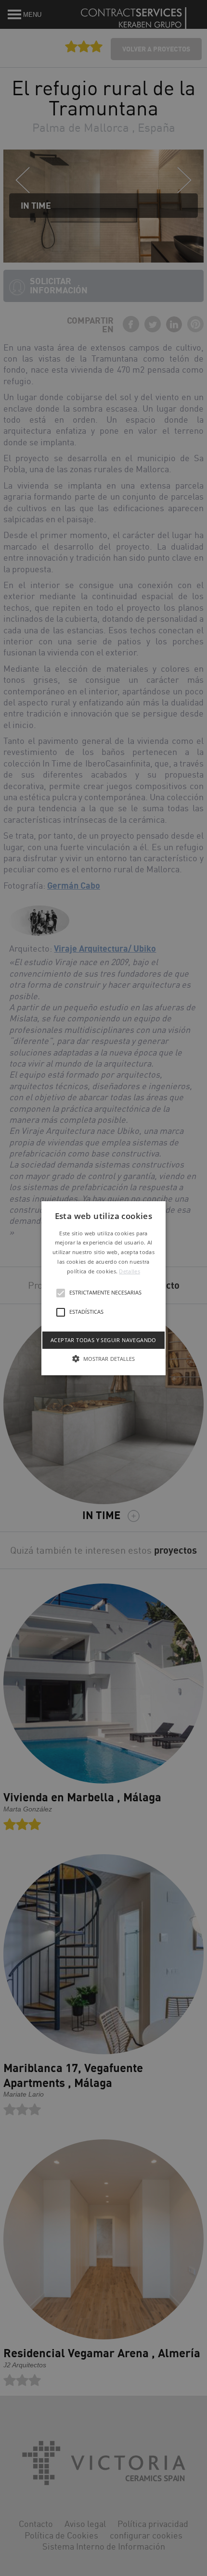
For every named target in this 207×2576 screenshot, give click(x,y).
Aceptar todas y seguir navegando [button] (103, 1339)
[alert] (103, 1288)
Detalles (129, 1271)
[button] (103, 1288)
